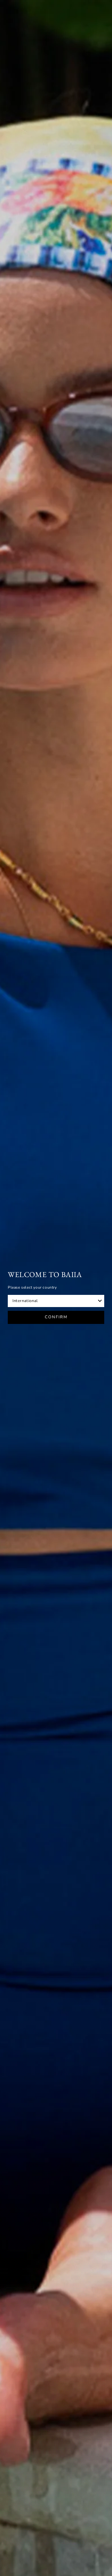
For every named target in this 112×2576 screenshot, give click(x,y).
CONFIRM (56, 1317)
